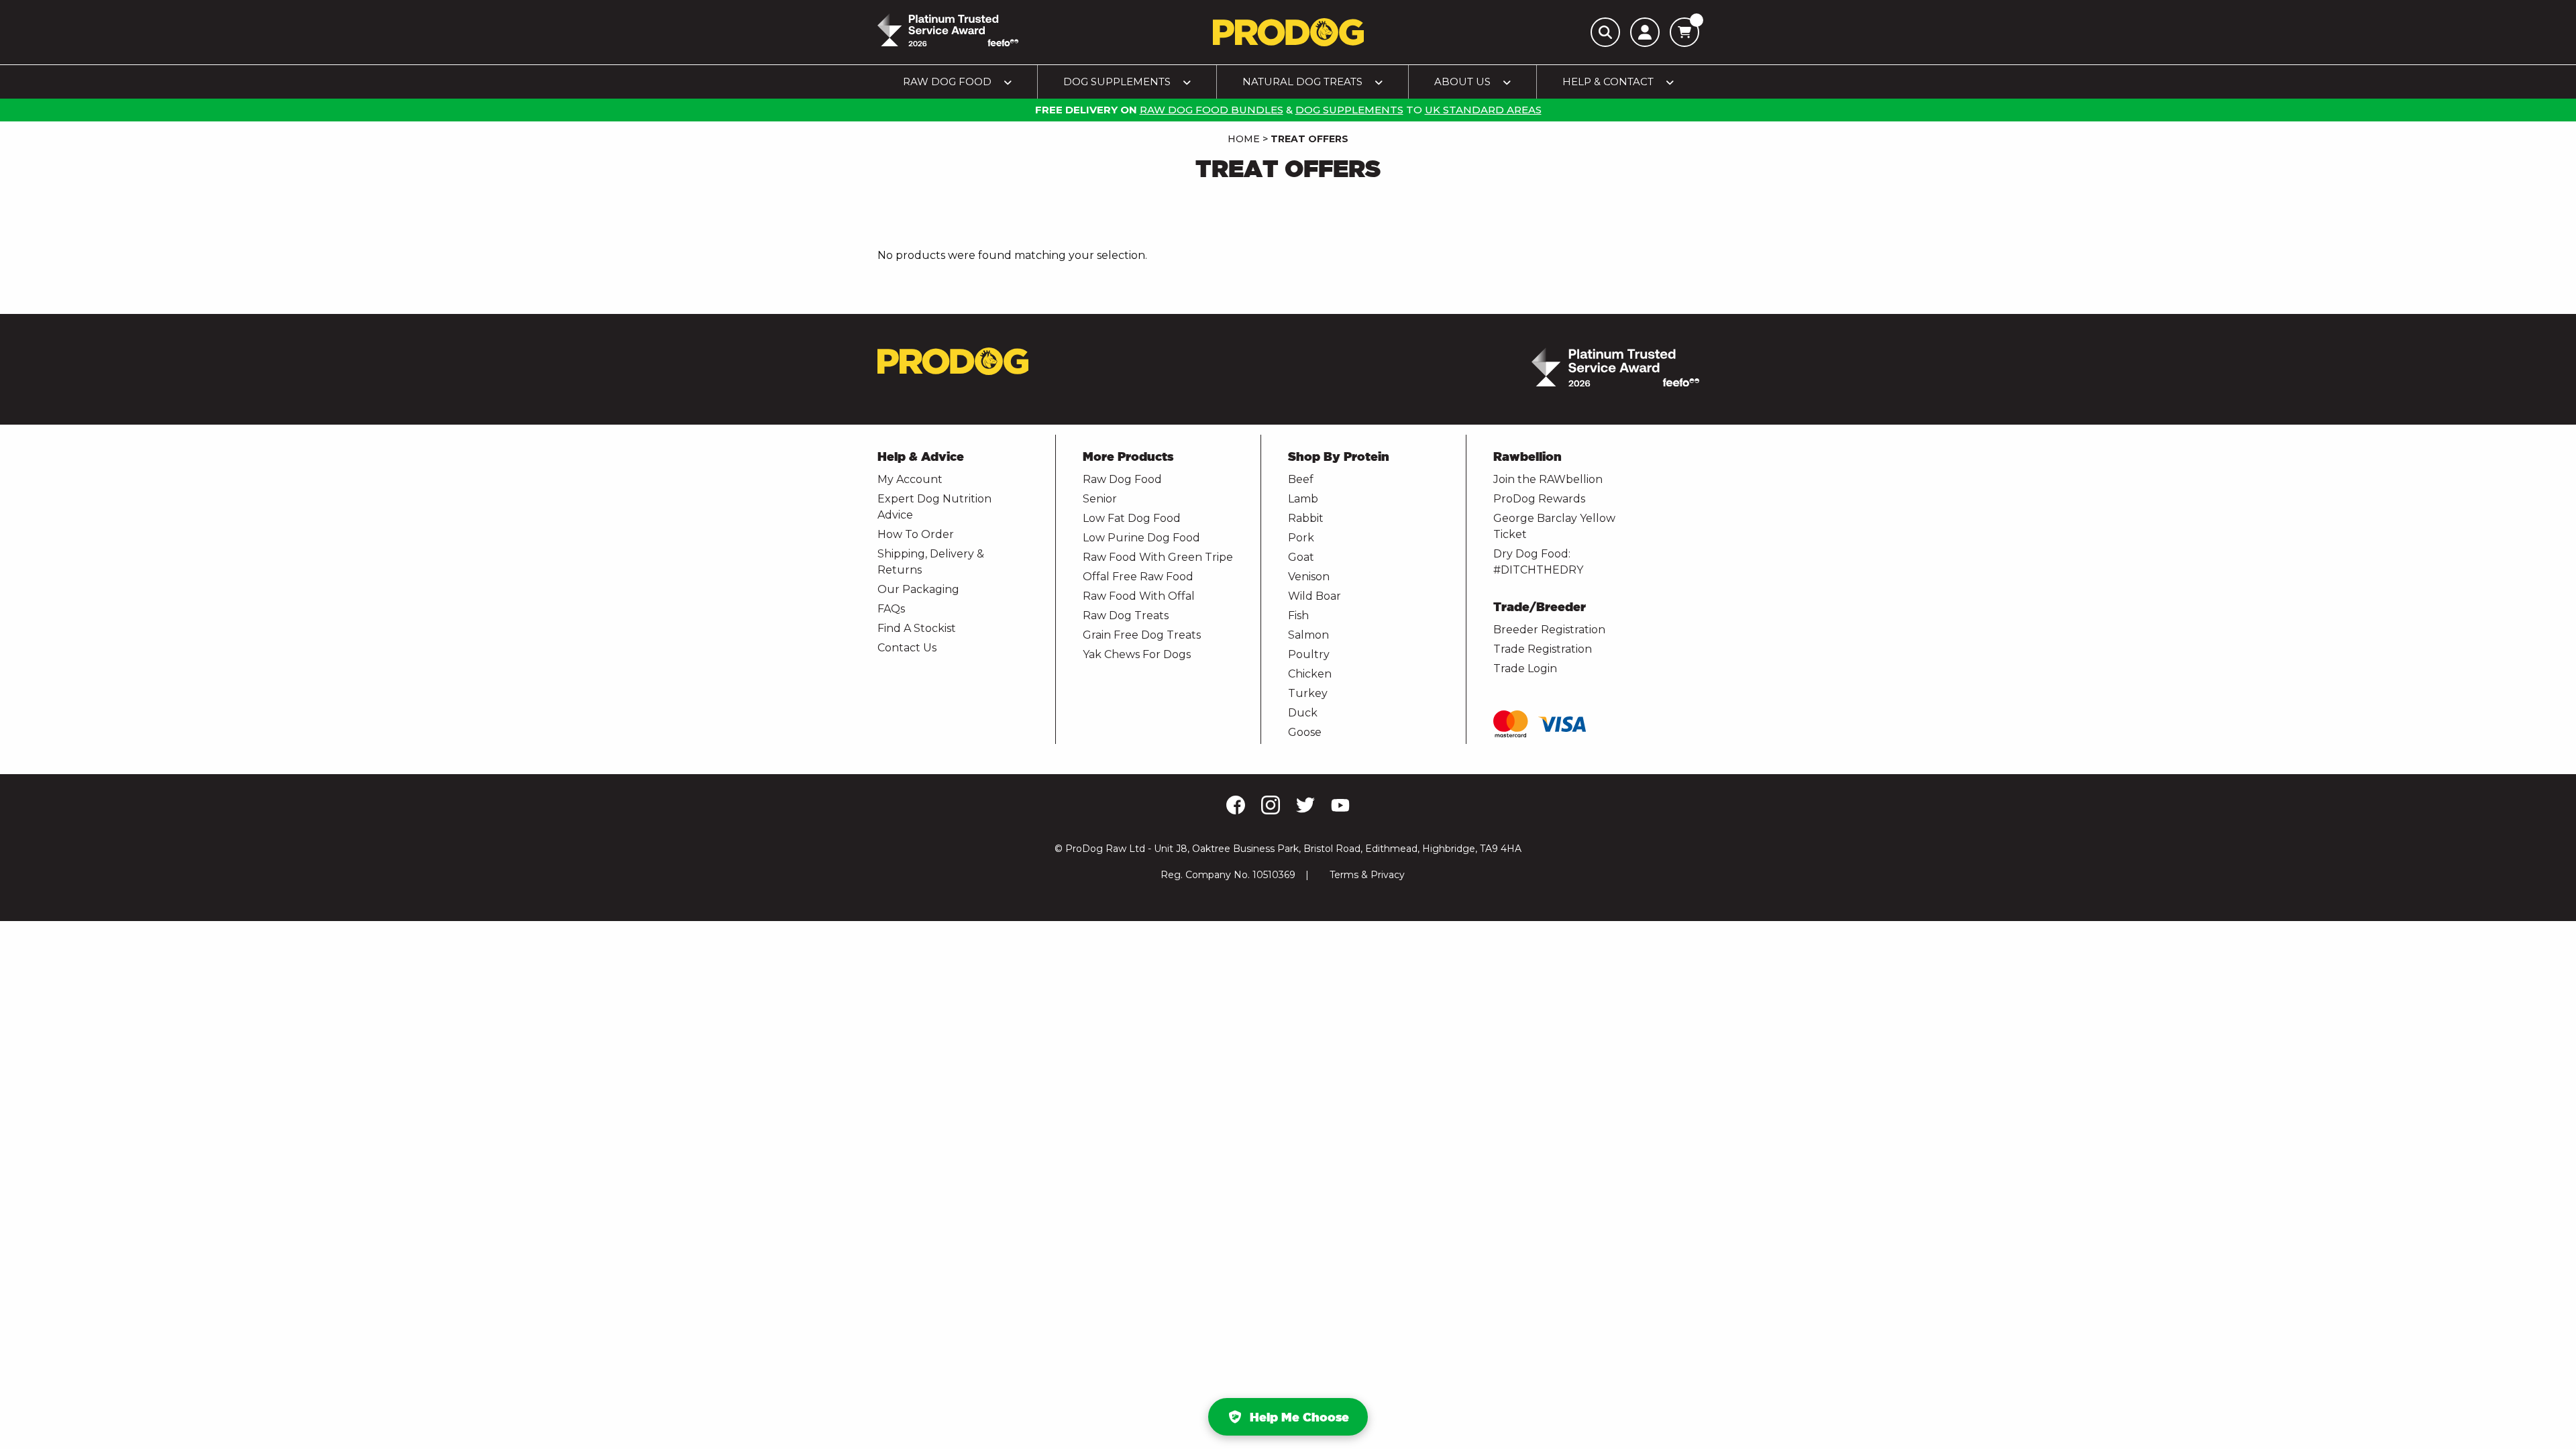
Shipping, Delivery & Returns (931, 562)
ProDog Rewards (1539, 499)
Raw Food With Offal (1139, 596)
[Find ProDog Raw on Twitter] (1305, 811)
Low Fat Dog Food (1132, 518)
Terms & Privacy (1367, 875)
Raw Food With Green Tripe (1158, 557)
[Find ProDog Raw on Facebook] (1236, 811)
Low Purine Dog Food (1141, 538)
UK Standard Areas (1483, 110)
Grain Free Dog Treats (1142, 635)
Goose (1305, 732)
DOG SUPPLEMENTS (1349, 110)
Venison (1309, 577)
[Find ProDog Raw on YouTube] (1340, 810)
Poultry (1309, 654)
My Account (910, 479)
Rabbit (1306, 518)
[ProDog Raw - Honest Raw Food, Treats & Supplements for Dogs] (1288, 32)
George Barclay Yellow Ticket (1554, 526)
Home (1244, 139)
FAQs (891, 609)
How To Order (916, 534)
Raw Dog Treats (1126, 615)
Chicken (1310, 674)
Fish (1298, 615)
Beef (1301, 479)
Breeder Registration (1549, 630)
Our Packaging (918, 589)
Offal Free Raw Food (1138, 577)
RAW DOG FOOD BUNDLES (1212, 110)
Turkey (1308, 693)
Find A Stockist (917, 628)
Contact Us (907, 648)
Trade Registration (1543, 649)
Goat (1301, 557)
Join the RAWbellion (1548, 479)
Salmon (1308, 635)
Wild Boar (1314, 596)
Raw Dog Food (1122, 479)
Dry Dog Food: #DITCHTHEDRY (1538, 562)
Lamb (1303, 499)
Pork (1301, 538)
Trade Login (1525, 668)
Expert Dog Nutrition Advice (934, 507)
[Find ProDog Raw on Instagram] (1271, 812)
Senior (1100, 499)
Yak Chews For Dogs (1137, 654)
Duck (1303, 713)
